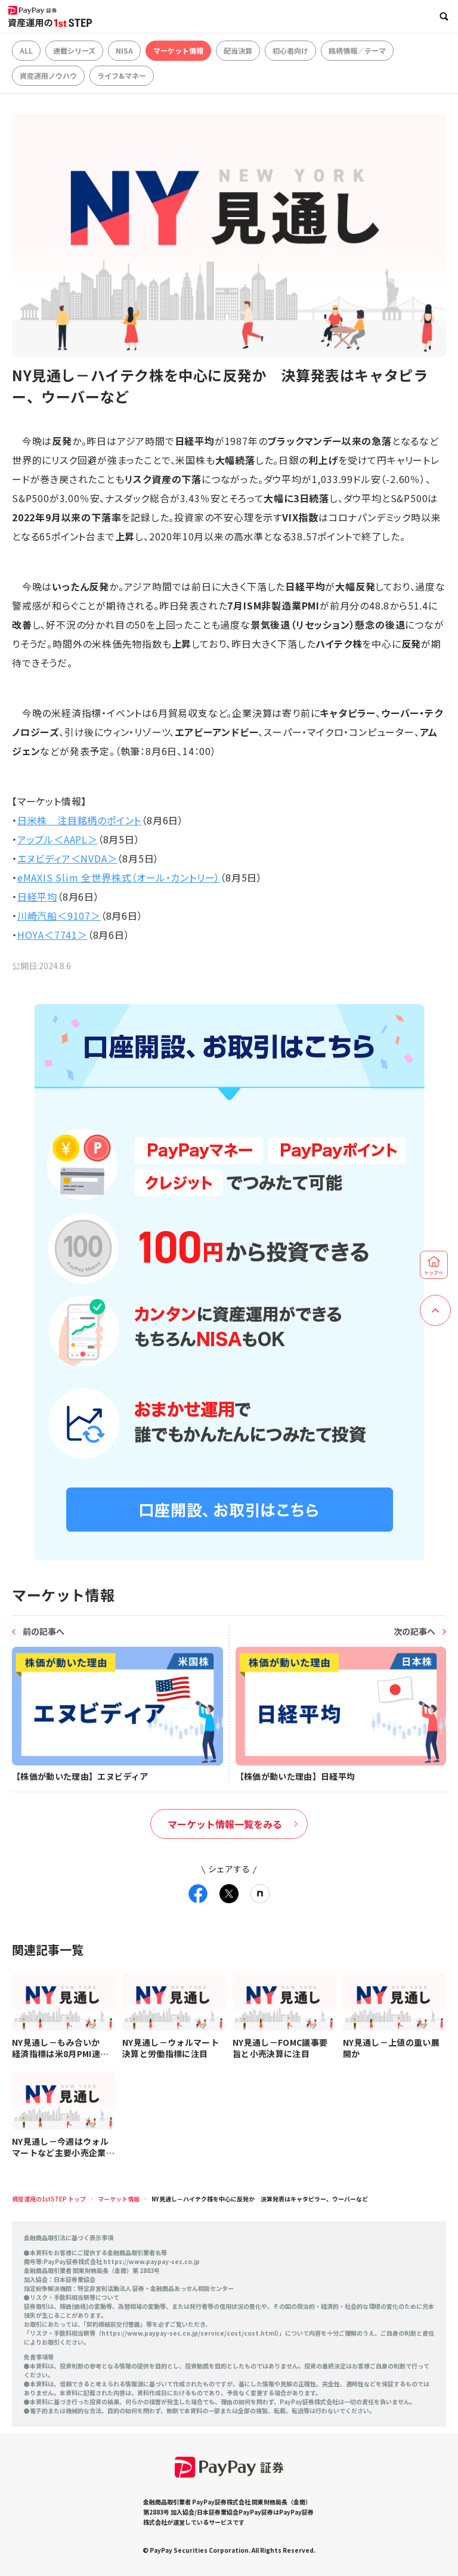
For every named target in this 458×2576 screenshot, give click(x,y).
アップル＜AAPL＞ (58, 839)
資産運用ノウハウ (48, 75)
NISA (124, 50)
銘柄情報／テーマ (357, 50)
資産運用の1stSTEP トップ (49, 2199)
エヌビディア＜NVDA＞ (67, 858)
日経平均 (37, 896)
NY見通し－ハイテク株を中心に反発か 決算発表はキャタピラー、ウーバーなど (260, 2199)
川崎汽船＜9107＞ (59, 916)
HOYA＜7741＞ (52, 935)
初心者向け (290, 50)
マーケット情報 (178, 50)
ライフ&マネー (122, 75)
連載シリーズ (74, 50)
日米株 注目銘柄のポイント (79, 820)
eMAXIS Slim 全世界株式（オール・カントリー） (119, 877)
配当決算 (238, 50)
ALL (26, 50)
